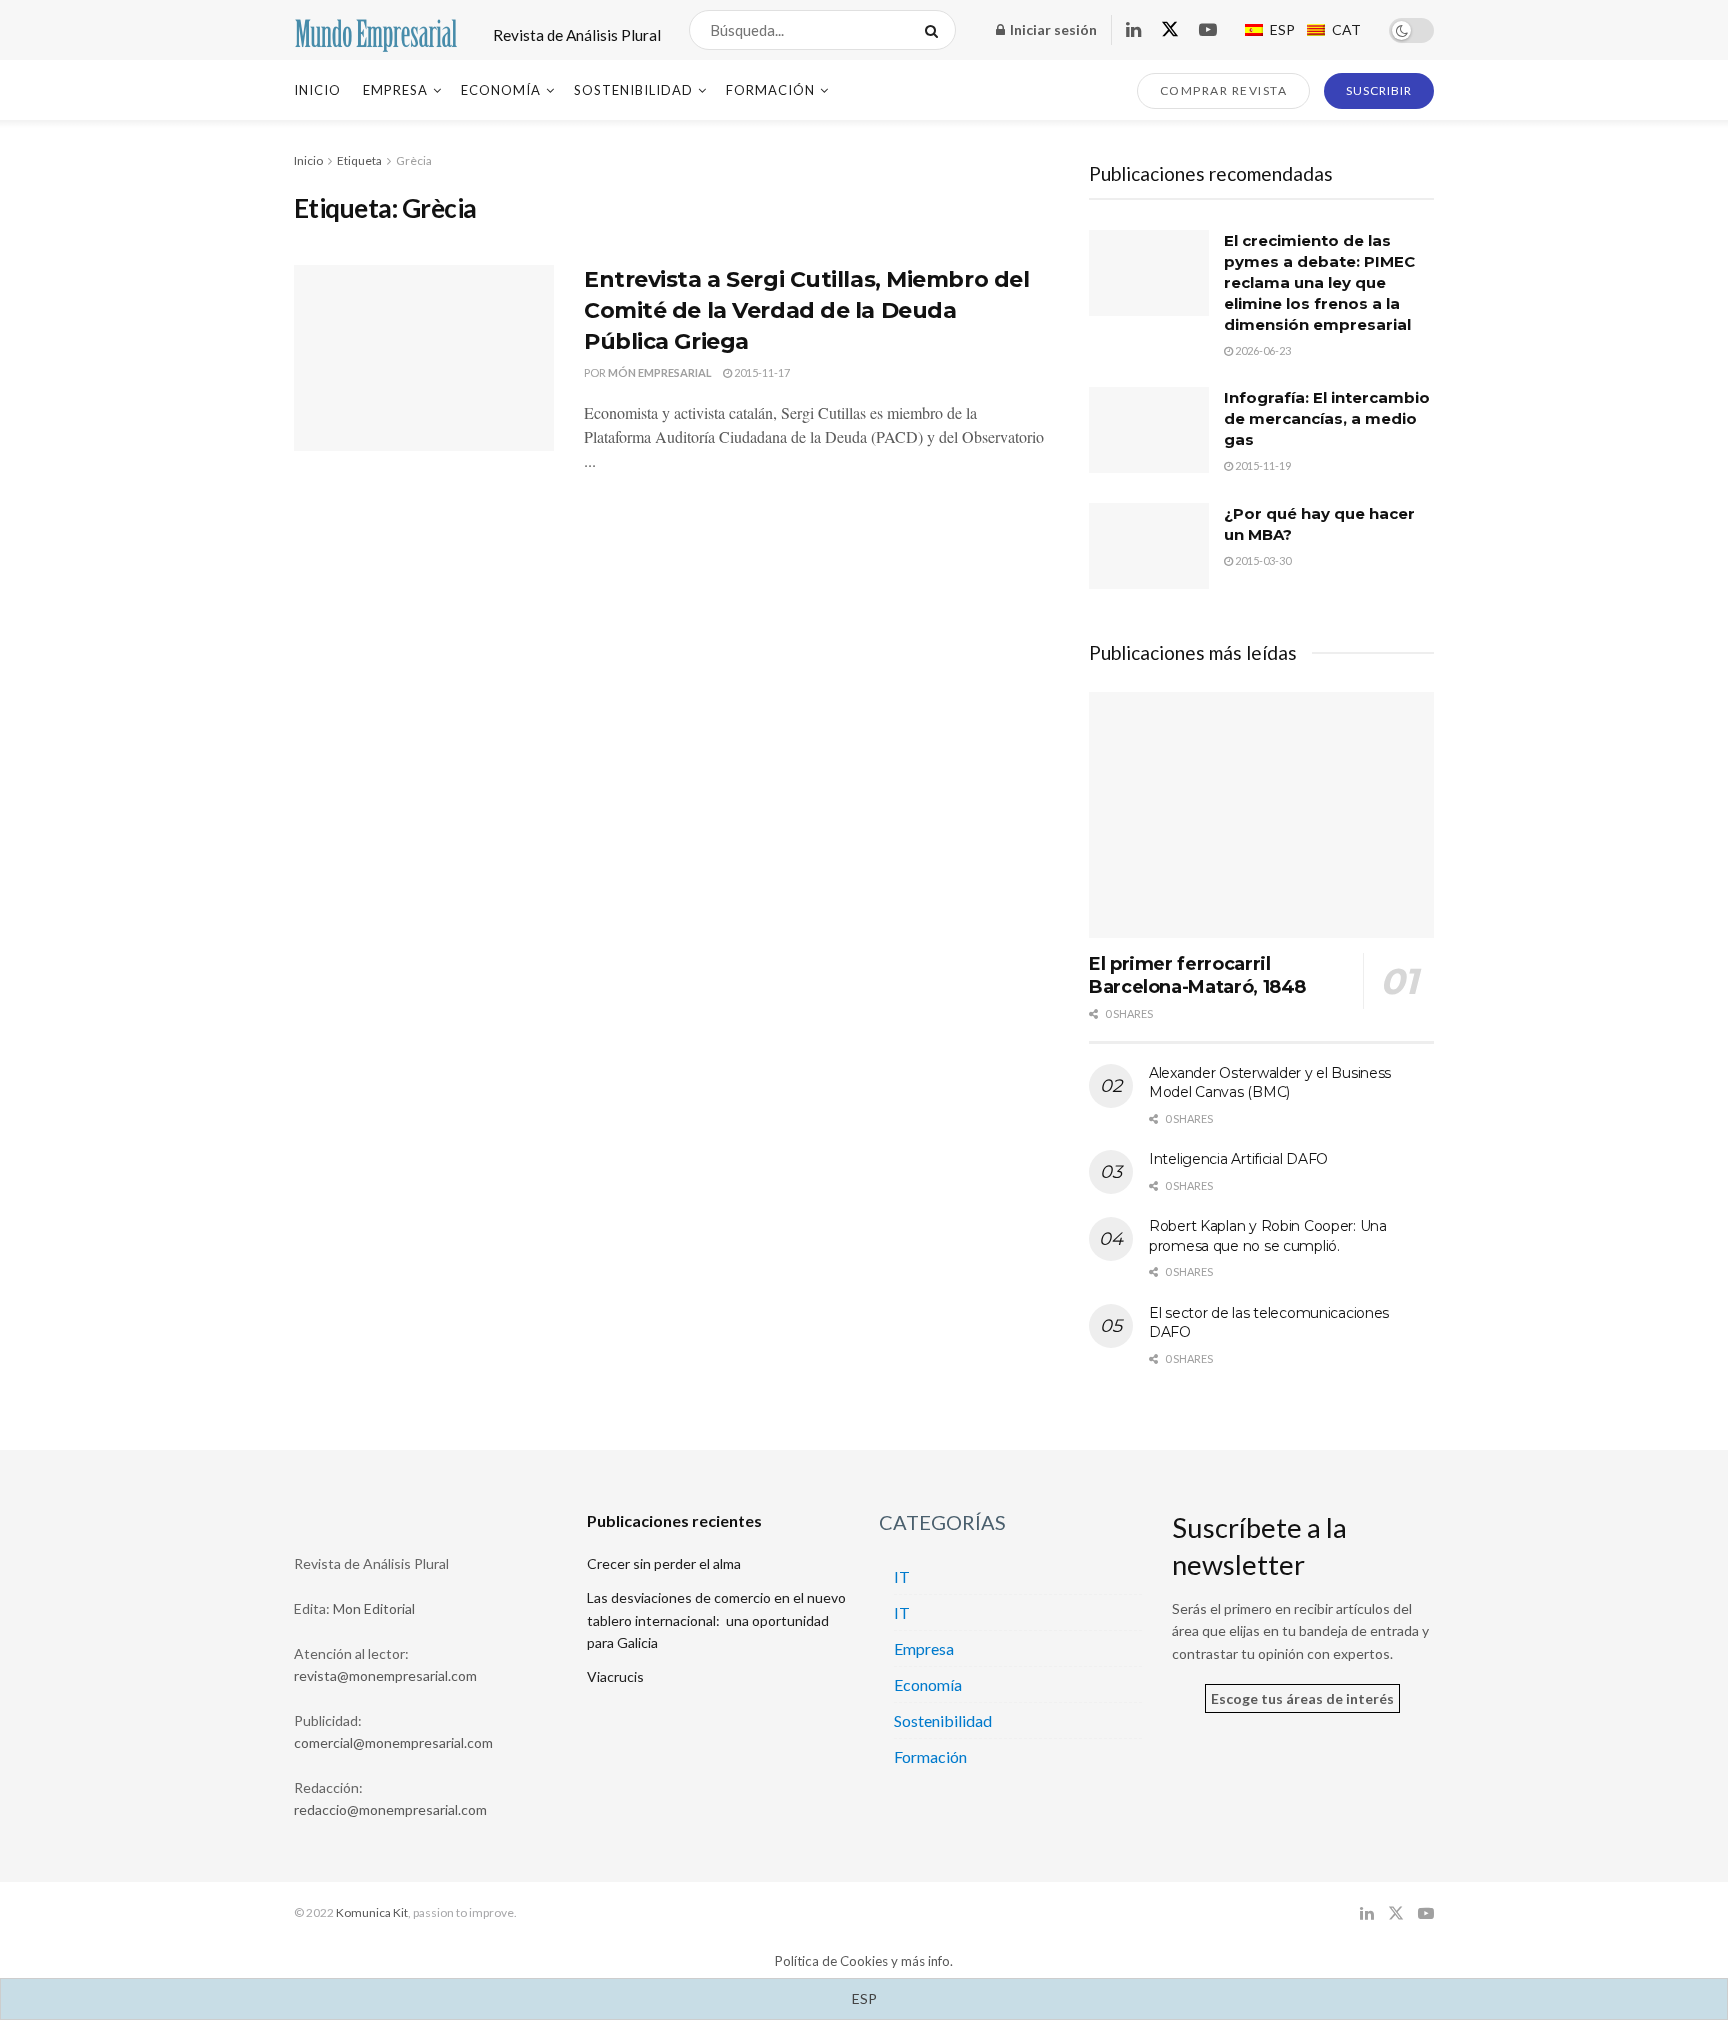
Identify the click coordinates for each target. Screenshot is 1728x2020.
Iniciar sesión (1052, 29)
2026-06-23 (1262, 350)
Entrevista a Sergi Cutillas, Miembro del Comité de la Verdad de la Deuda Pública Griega (806, 310)
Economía (501, 90)
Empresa (395, 90)
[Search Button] (935, 30)
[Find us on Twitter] (1170, 30)
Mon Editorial (374, 1608)
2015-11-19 (1262, 465)
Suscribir (1379, 90)
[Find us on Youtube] (1208, 30)
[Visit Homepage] (376, 30)
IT (902, 1576)
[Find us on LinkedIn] (1133, 30)
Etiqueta (359, 160)
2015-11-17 (761, 372)
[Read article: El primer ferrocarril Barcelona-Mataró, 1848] (1261, 815)
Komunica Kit (372, 1912)
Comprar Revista (1224, 90)
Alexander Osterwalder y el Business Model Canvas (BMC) (1270, 1083)
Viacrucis (615, 1676)
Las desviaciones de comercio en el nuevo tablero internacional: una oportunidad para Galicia (716, 1620)
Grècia (414, 160)
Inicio (317, 90)
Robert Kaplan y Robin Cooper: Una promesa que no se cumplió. (1268, 1236)
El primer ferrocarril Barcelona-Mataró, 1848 (1197, 975)
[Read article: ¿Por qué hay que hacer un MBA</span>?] (1149, 546)
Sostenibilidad (633, 90)
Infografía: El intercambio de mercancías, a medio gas (1327, 418)
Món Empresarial (660, 372)
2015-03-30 (1262, 560)
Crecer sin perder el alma (664, 1563)
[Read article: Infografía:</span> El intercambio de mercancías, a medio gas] (1149, 430)
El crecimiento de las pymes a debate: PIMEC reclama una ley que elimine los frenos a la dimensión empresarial (1319, 282)
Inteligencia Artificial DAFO (1238, 1159)
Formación (770, 90)
